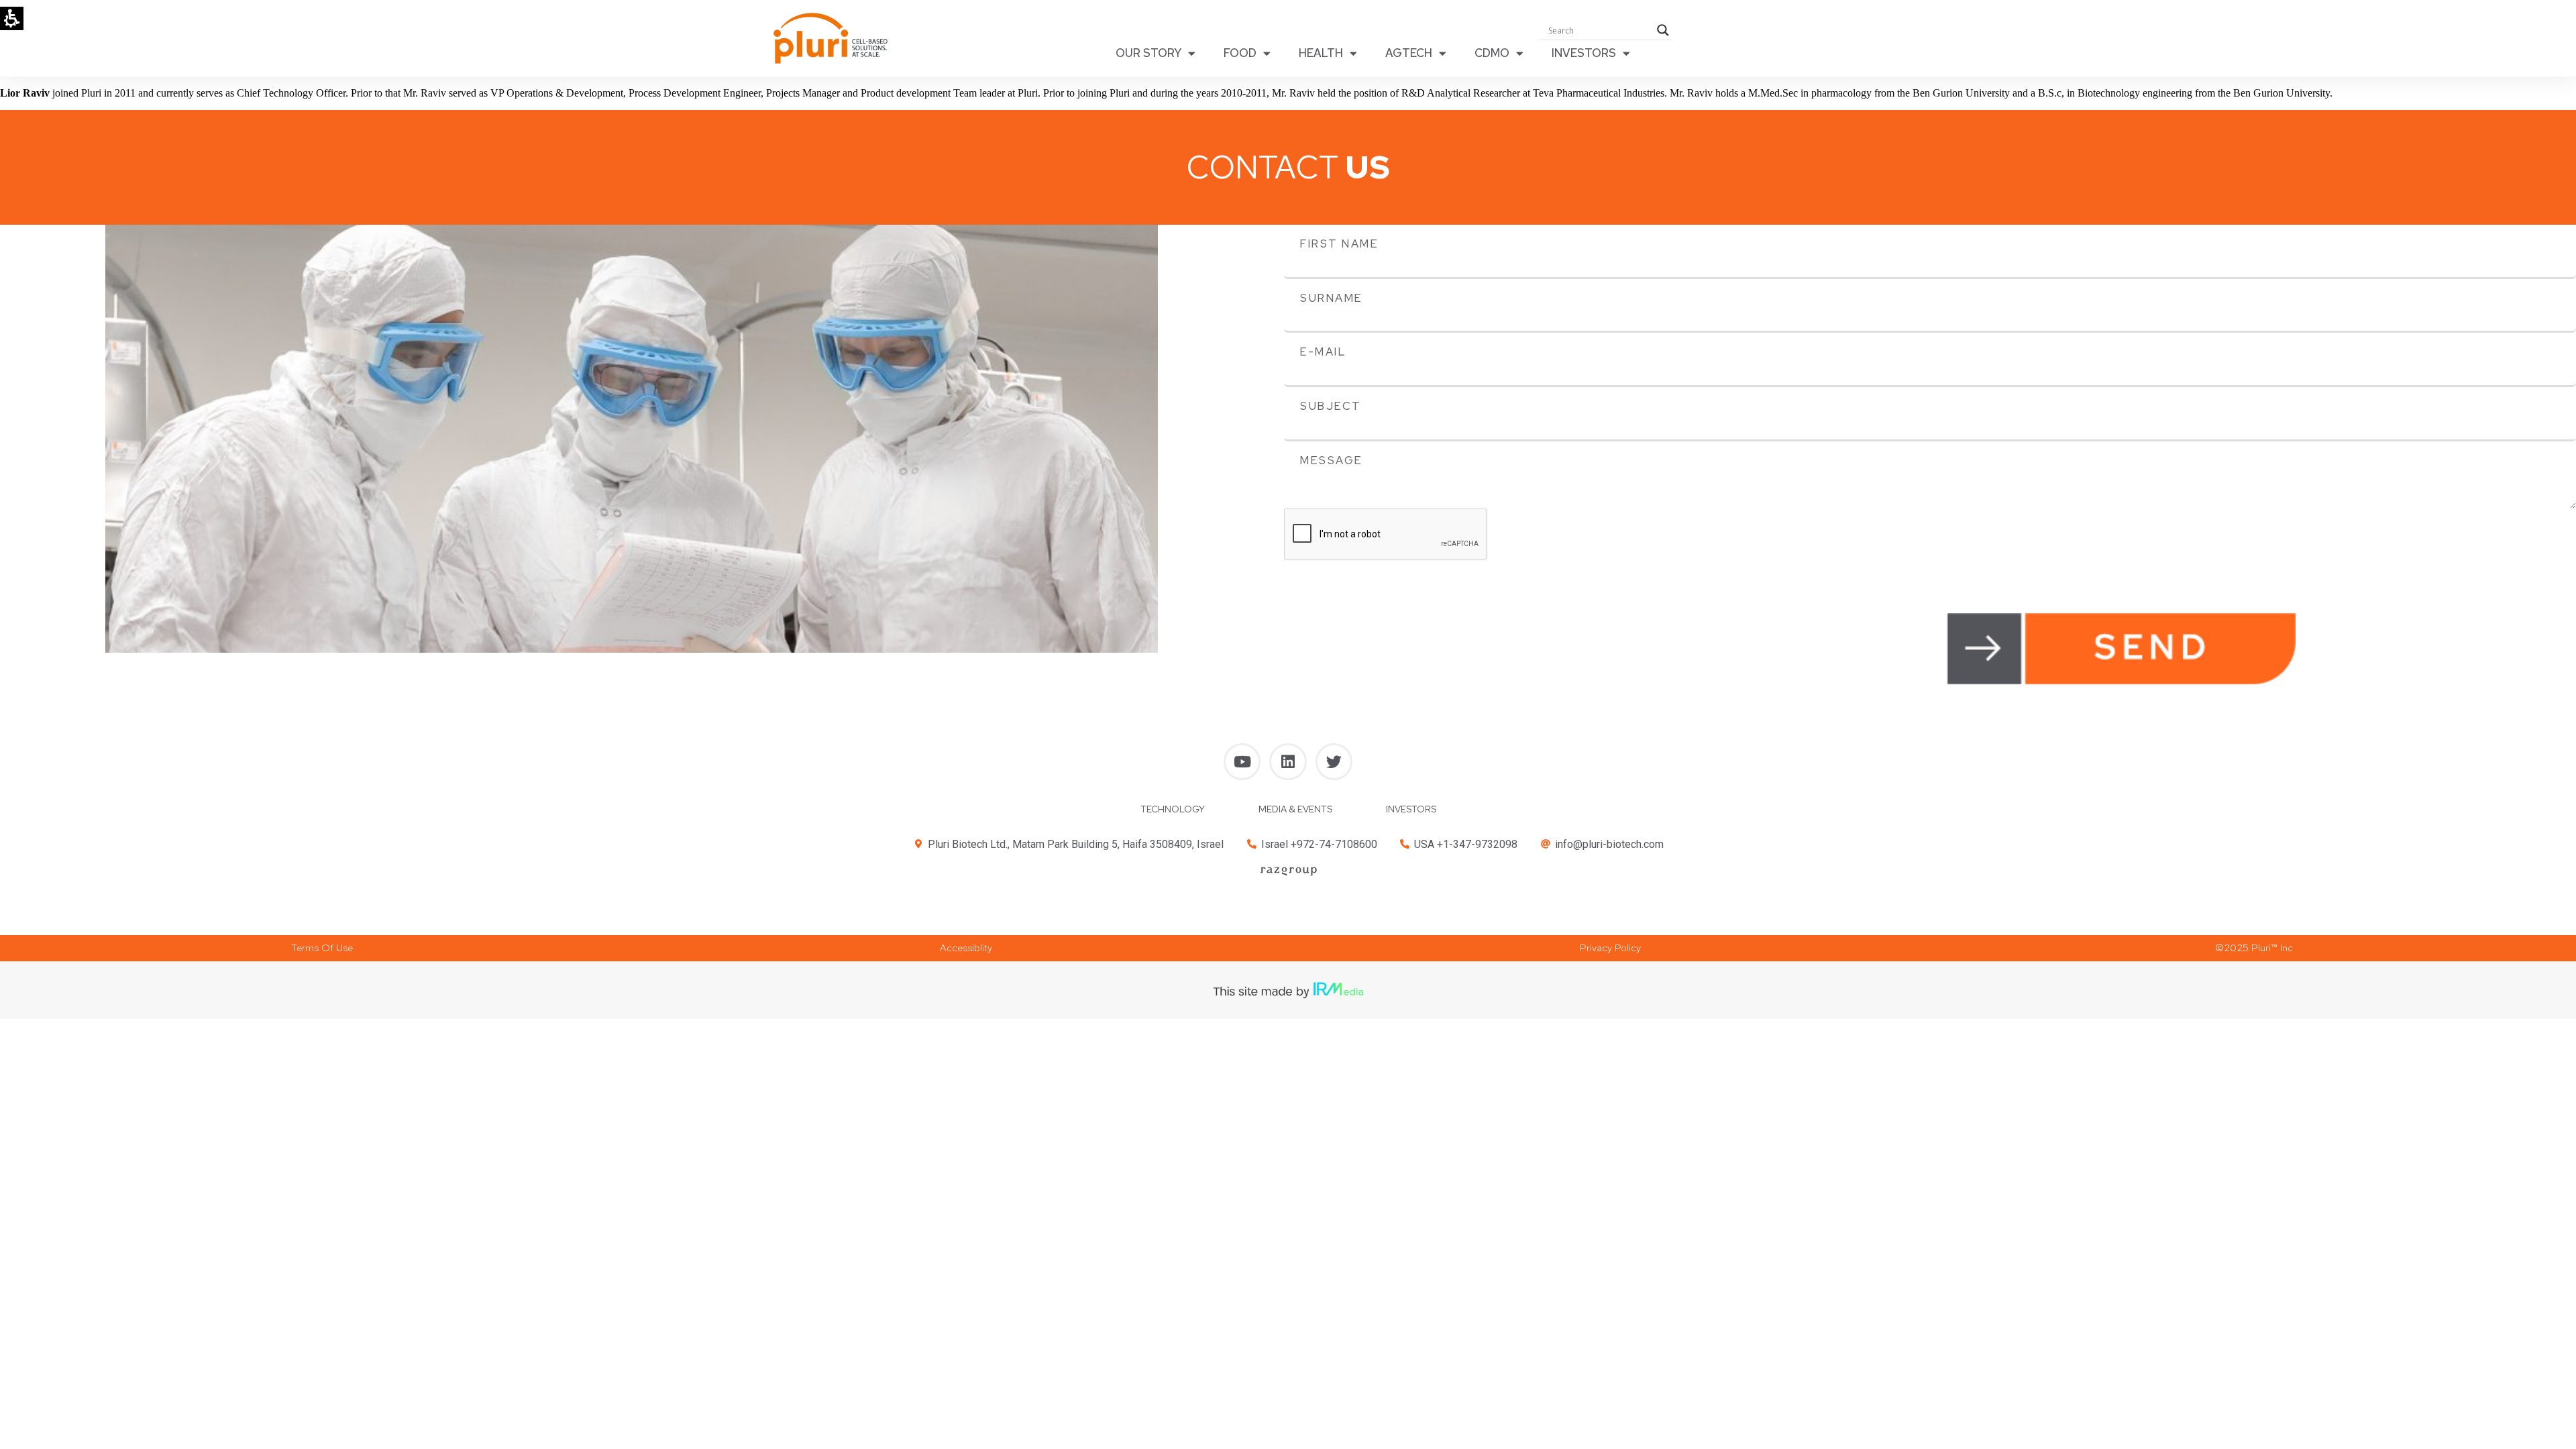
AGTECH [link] (1409, 53)
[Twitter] (1334, 762)
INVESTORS (1584, 53)
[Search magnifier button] (1663, 30)
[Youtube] (1242, 762)
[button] (322, 948)
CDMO (1492, 53)
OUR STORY (1148, 53)
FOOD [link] (1240, 53)
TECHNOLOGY (1173, 809)
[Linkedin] (1288, 762)
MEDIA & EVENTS (1295, 809)
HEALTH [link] (1321, 53)
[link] (1288, 871)
